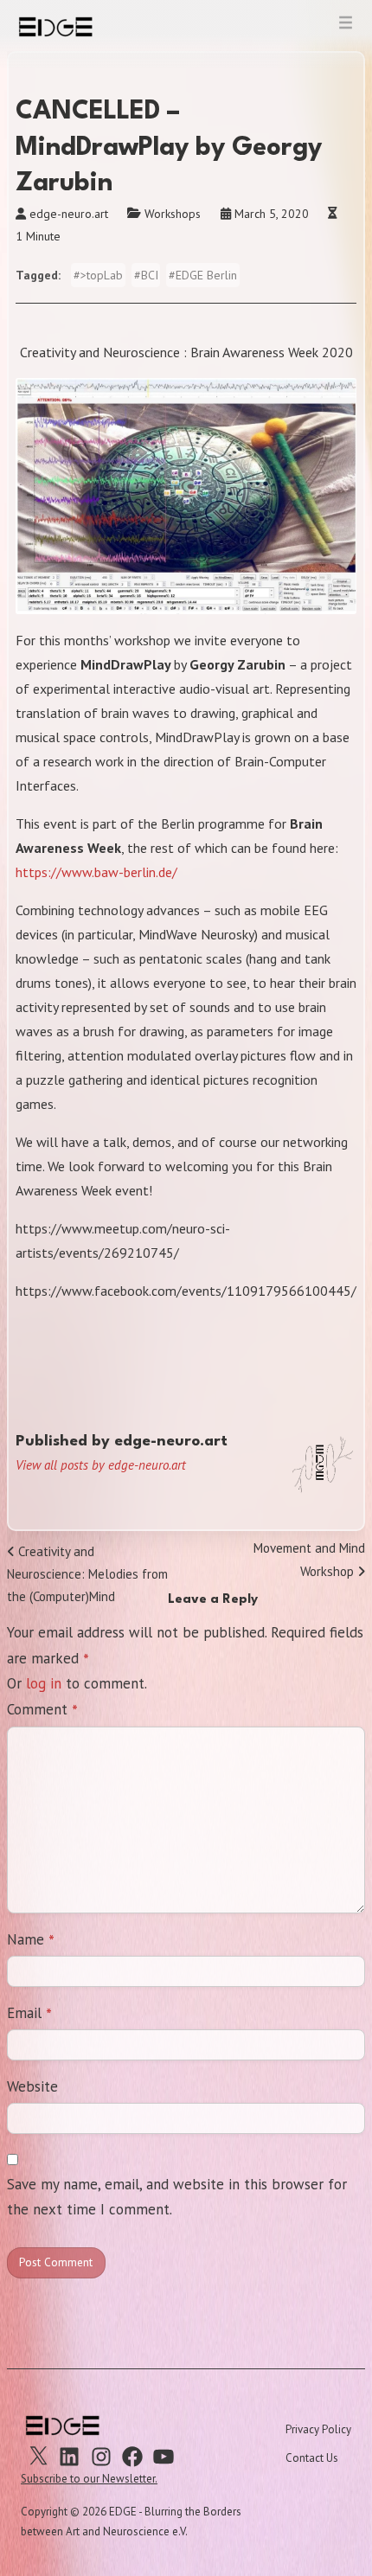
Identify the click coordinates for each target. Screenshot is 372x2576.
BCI (150, 275)
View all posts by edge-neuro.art (101, 1465)
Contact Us (312, 2458)
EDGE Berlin (206, 275)
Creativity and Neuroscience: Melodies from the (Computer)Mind (87, 1574)
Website (32, 2086)
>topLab (102, 275)
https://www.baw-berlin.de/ (96, 872)
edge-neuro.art (69, 214)
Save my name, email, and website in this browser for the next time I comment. (177, 2197)
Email (29, 2015)
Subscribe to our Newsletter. (89, 2479)
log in (44, 1683)
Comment (42, 1711)
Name (31, 1941)
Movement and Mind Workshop (309, 1559)
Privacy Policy (318, 2429)
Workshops (173, 214)
